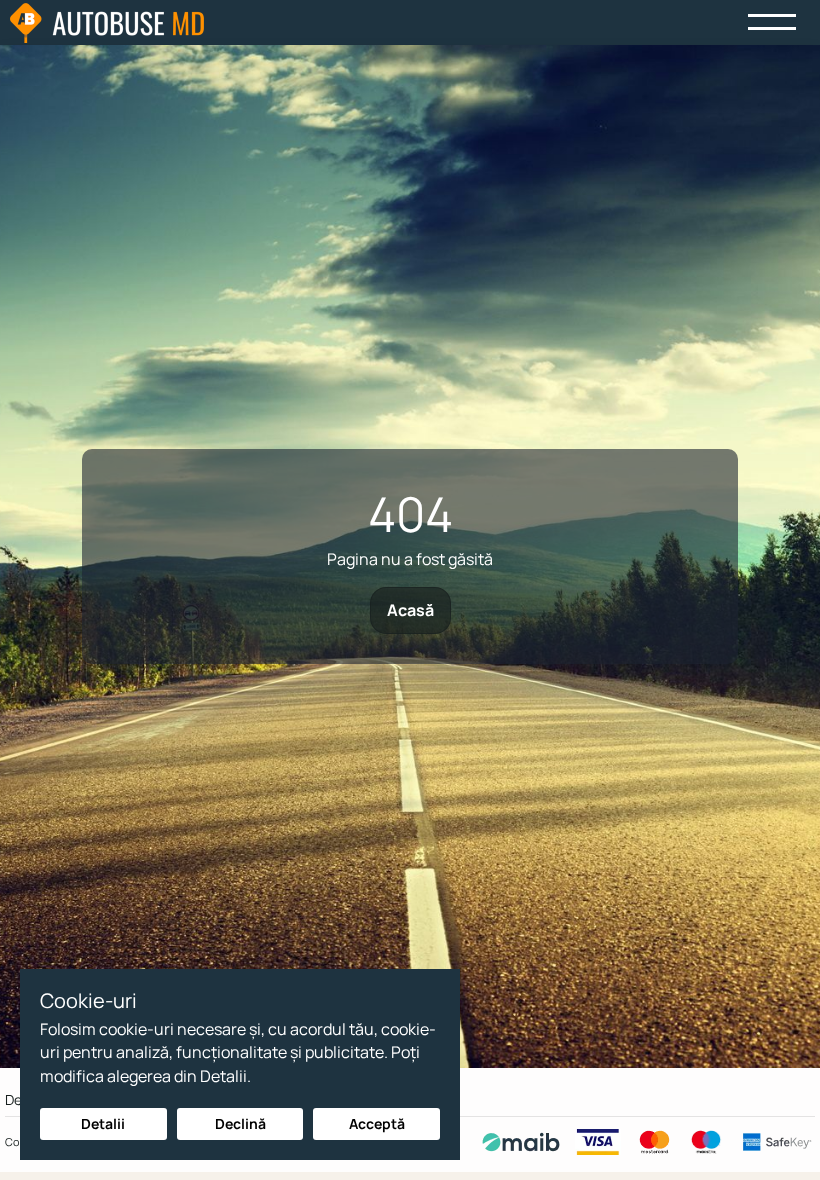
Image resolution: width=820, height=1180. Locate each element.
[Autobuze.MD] (107, 23)
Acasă (410, 610)
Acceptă (377, 1123)
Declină (240, 1123)
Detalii (103, 1123)
